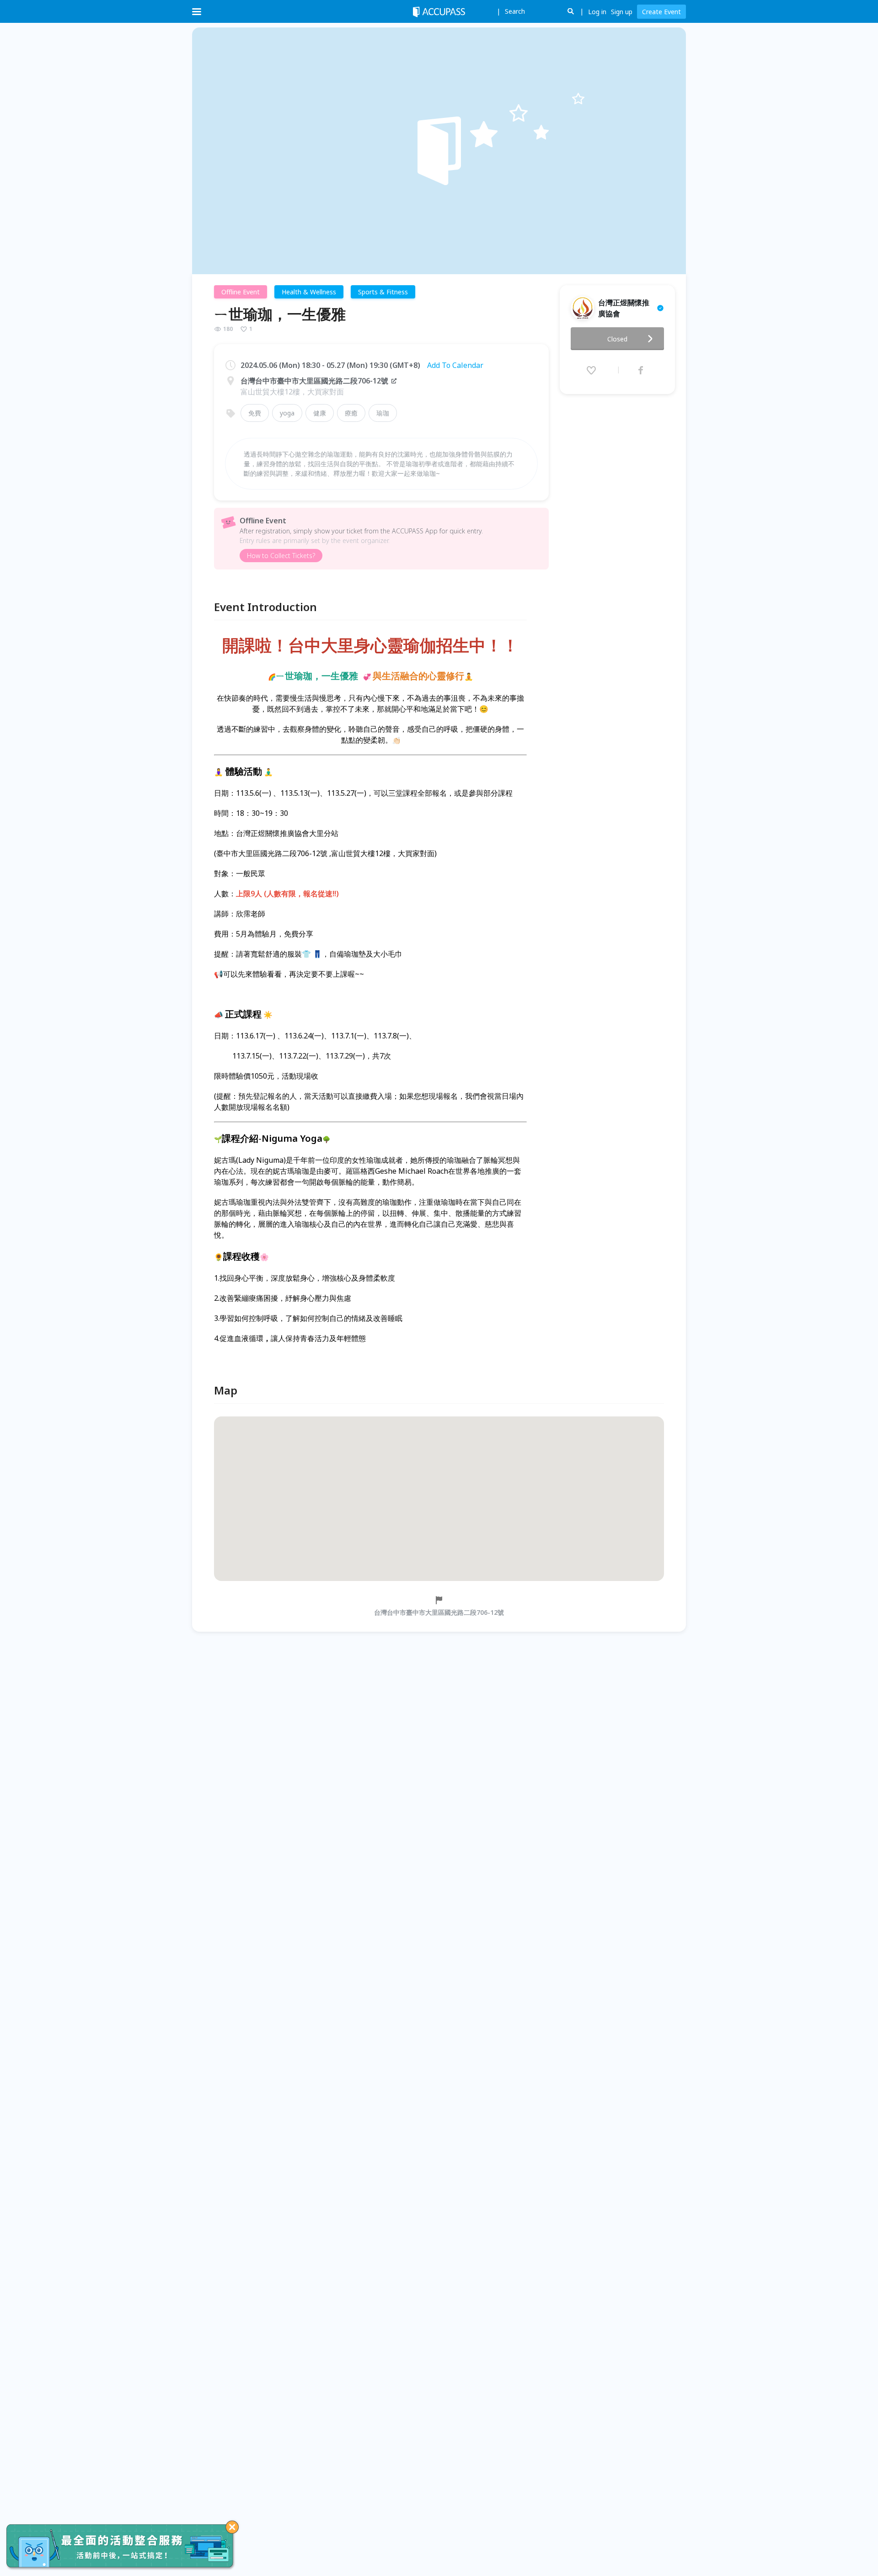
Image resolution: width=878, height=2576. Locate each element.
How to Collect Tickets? (281, 556)
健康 (320, 413)
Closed (617, 339)
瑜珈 (383, 413)
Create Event (661, 12)
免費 (255, 413)
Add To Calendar (455, 365)
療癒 (351, 413)
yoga (287, 413)
